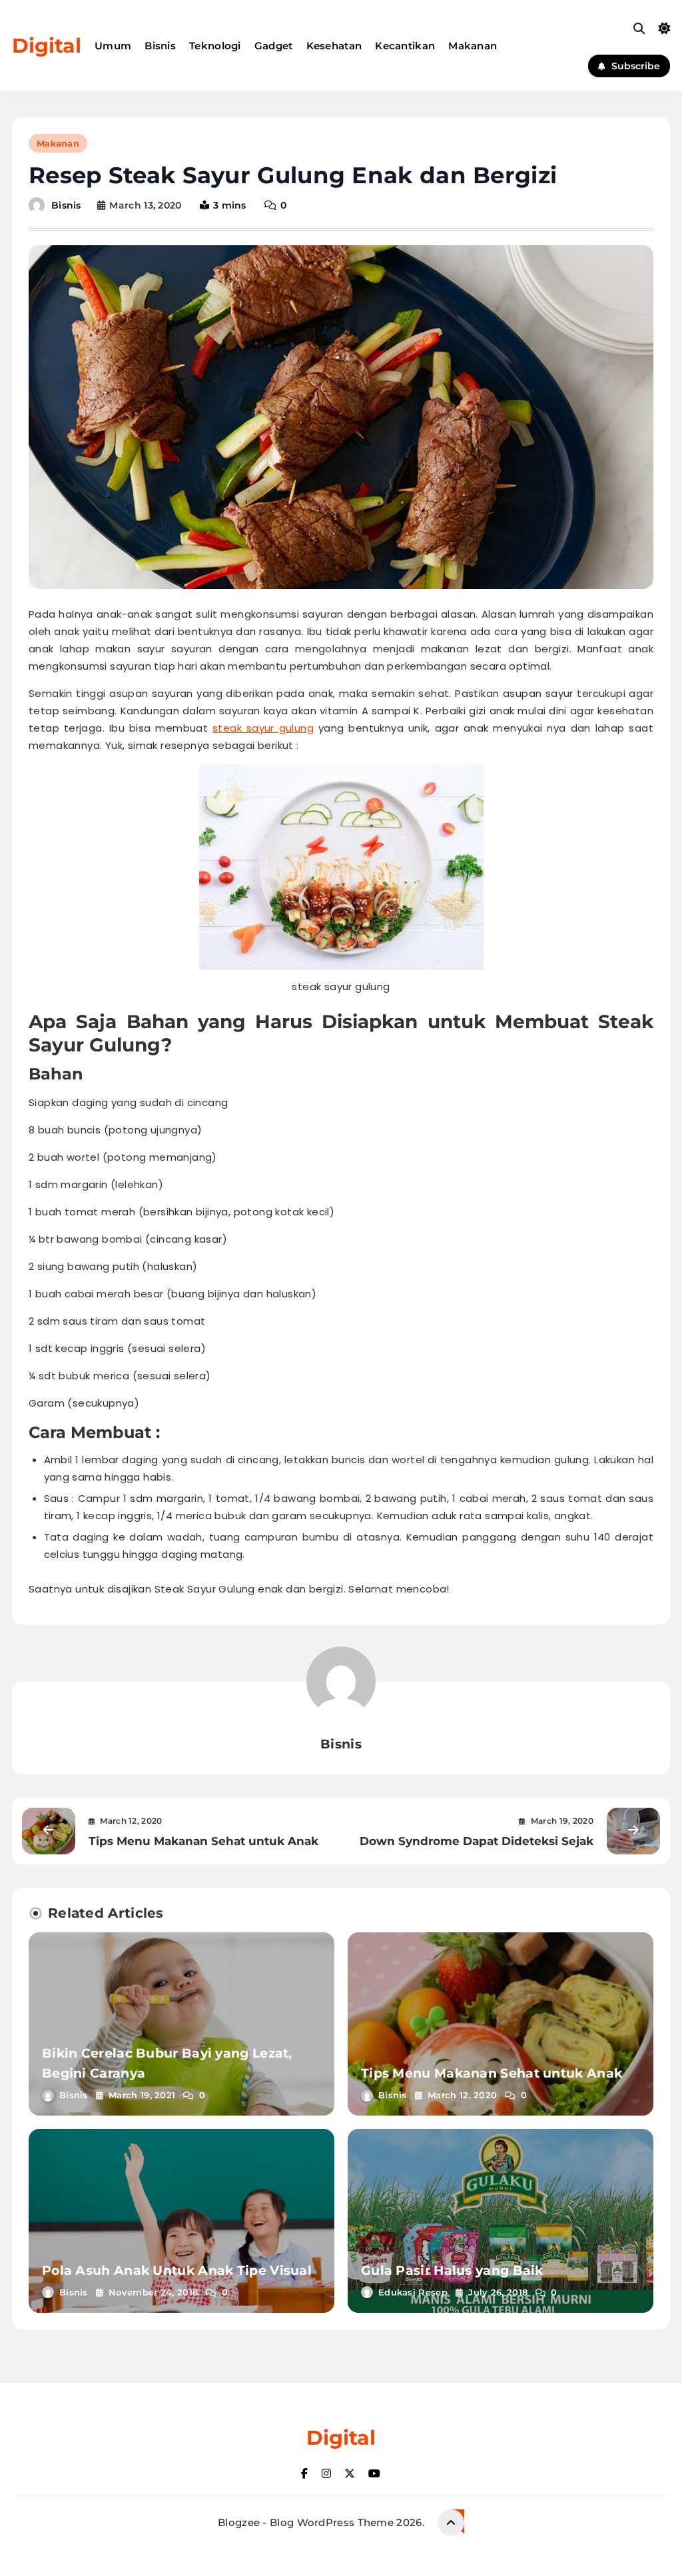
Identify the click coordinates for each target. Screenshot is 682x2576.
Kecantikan (405, 46)
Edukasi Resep (413, 2292)
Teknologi (215, 46)
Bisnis (160, 46)
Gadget (274, 46)
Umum (113, 46)
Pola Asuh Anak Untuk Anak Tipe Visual (177, 2270)
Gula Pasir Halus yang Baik (452, 2270)
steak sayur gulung (263, 728)
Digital (47, 46)
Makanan (473, 46)
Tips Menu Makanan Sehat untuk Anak (492, 2073)
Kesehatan (334, 46)
